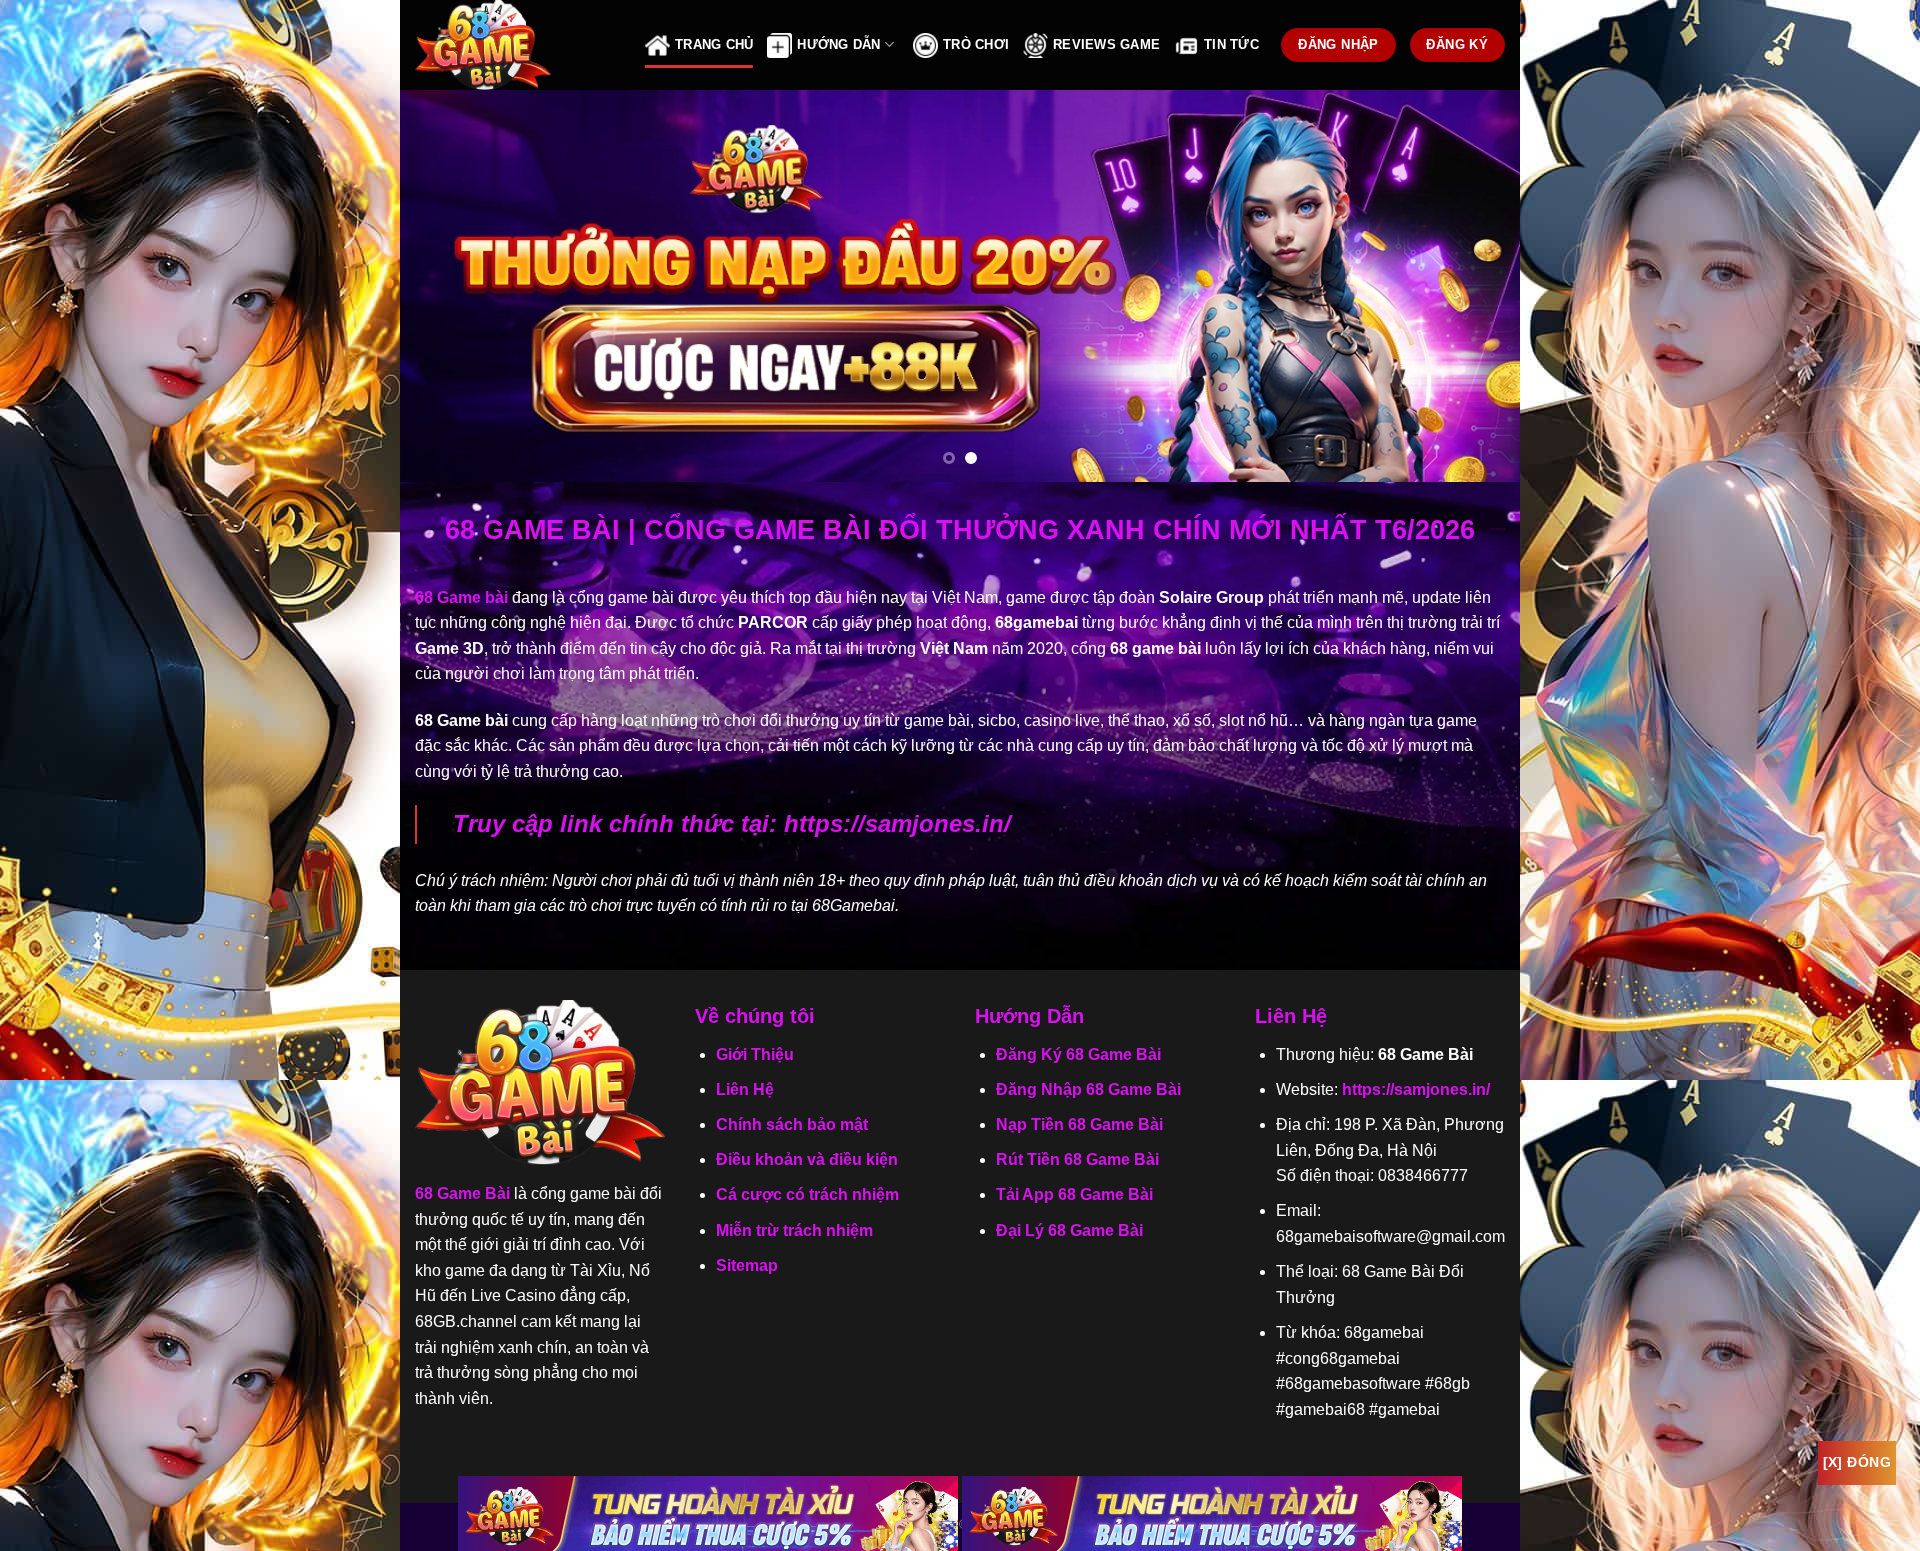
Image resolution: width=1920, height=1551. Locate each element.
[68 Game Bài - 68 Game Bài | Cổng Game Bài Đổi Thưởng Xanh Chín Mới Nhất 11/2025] (515, 45)
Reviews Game (1106, 44)
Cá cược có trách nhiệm (807, 1194)
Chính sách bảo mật (792, 1124)
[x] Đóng (1857, 1462)
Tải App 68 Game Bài (1074, 1194)
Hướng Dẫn (838, 44)
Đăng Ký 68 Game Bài (1078, 1054)
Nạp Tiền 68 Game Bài (1079, 1124)
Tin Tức (1231, 44)
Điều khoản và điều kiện (807, 1159)
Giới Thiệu (755, 1054)
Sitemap (747, 1265)
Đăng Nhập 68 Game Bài (1088, 1089)
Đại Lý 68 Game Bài (1069, 1230)
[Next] (1472, 286)
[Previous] (448, 286)
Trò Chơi (976, 44)
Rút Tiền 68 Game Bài (1077, 1159)
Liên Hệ (745, 1089)
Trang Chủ (714, 44)
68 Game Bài (462, 1193)
